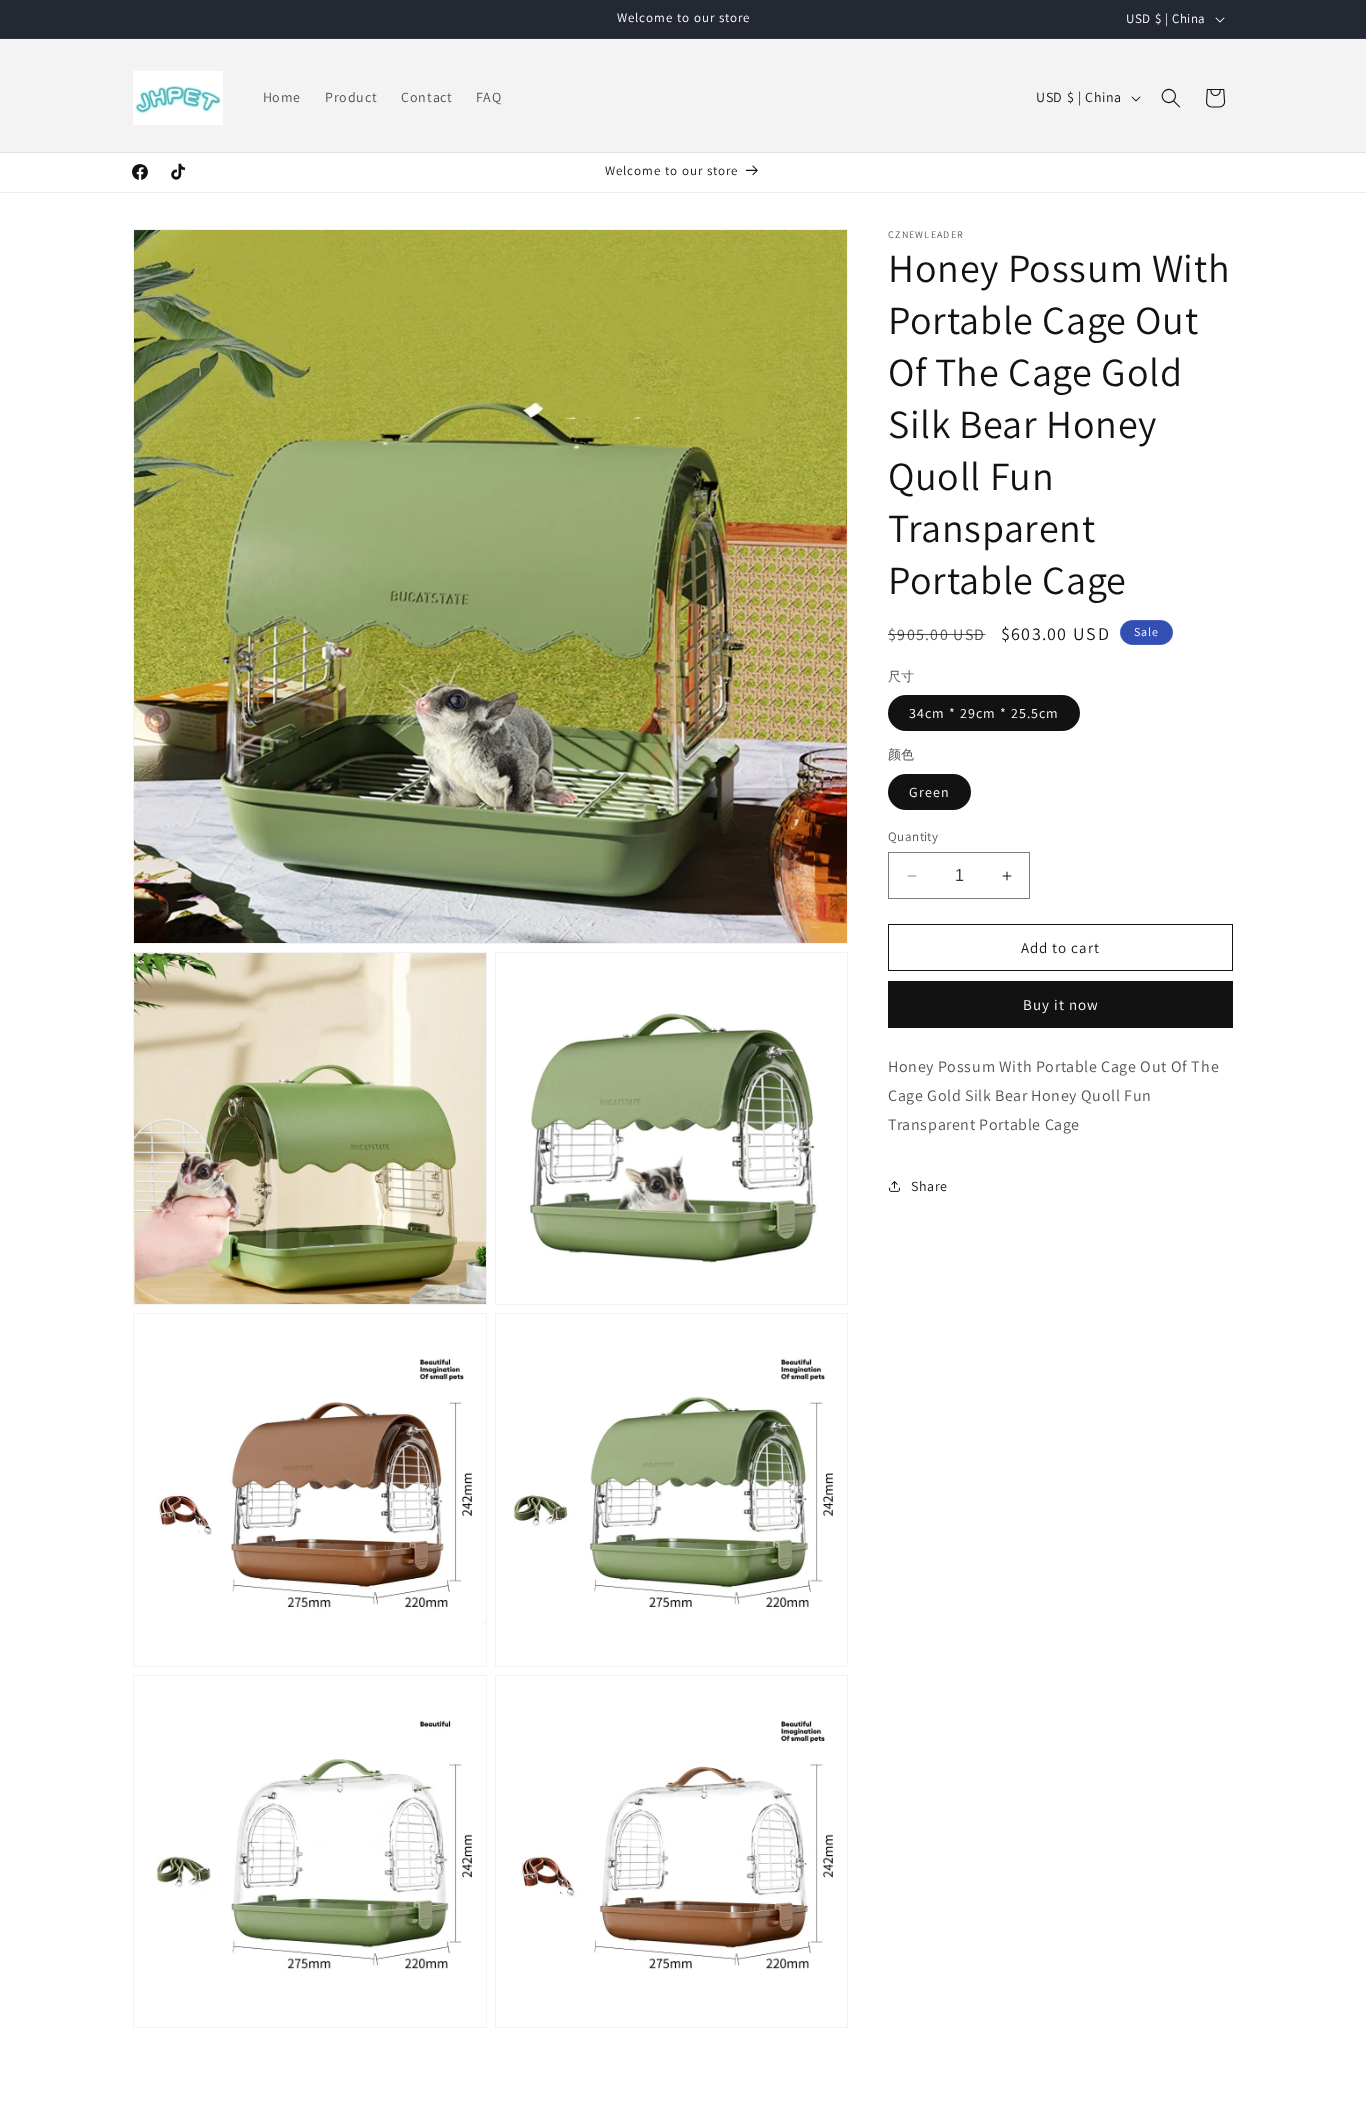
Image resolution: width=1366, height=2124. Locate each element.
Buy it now (1061, 1004)
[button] (1171, 98)
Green (929, 792)
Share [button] (929, 1186)
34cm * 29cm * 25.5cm (984, 713)
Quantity (913, 836)
